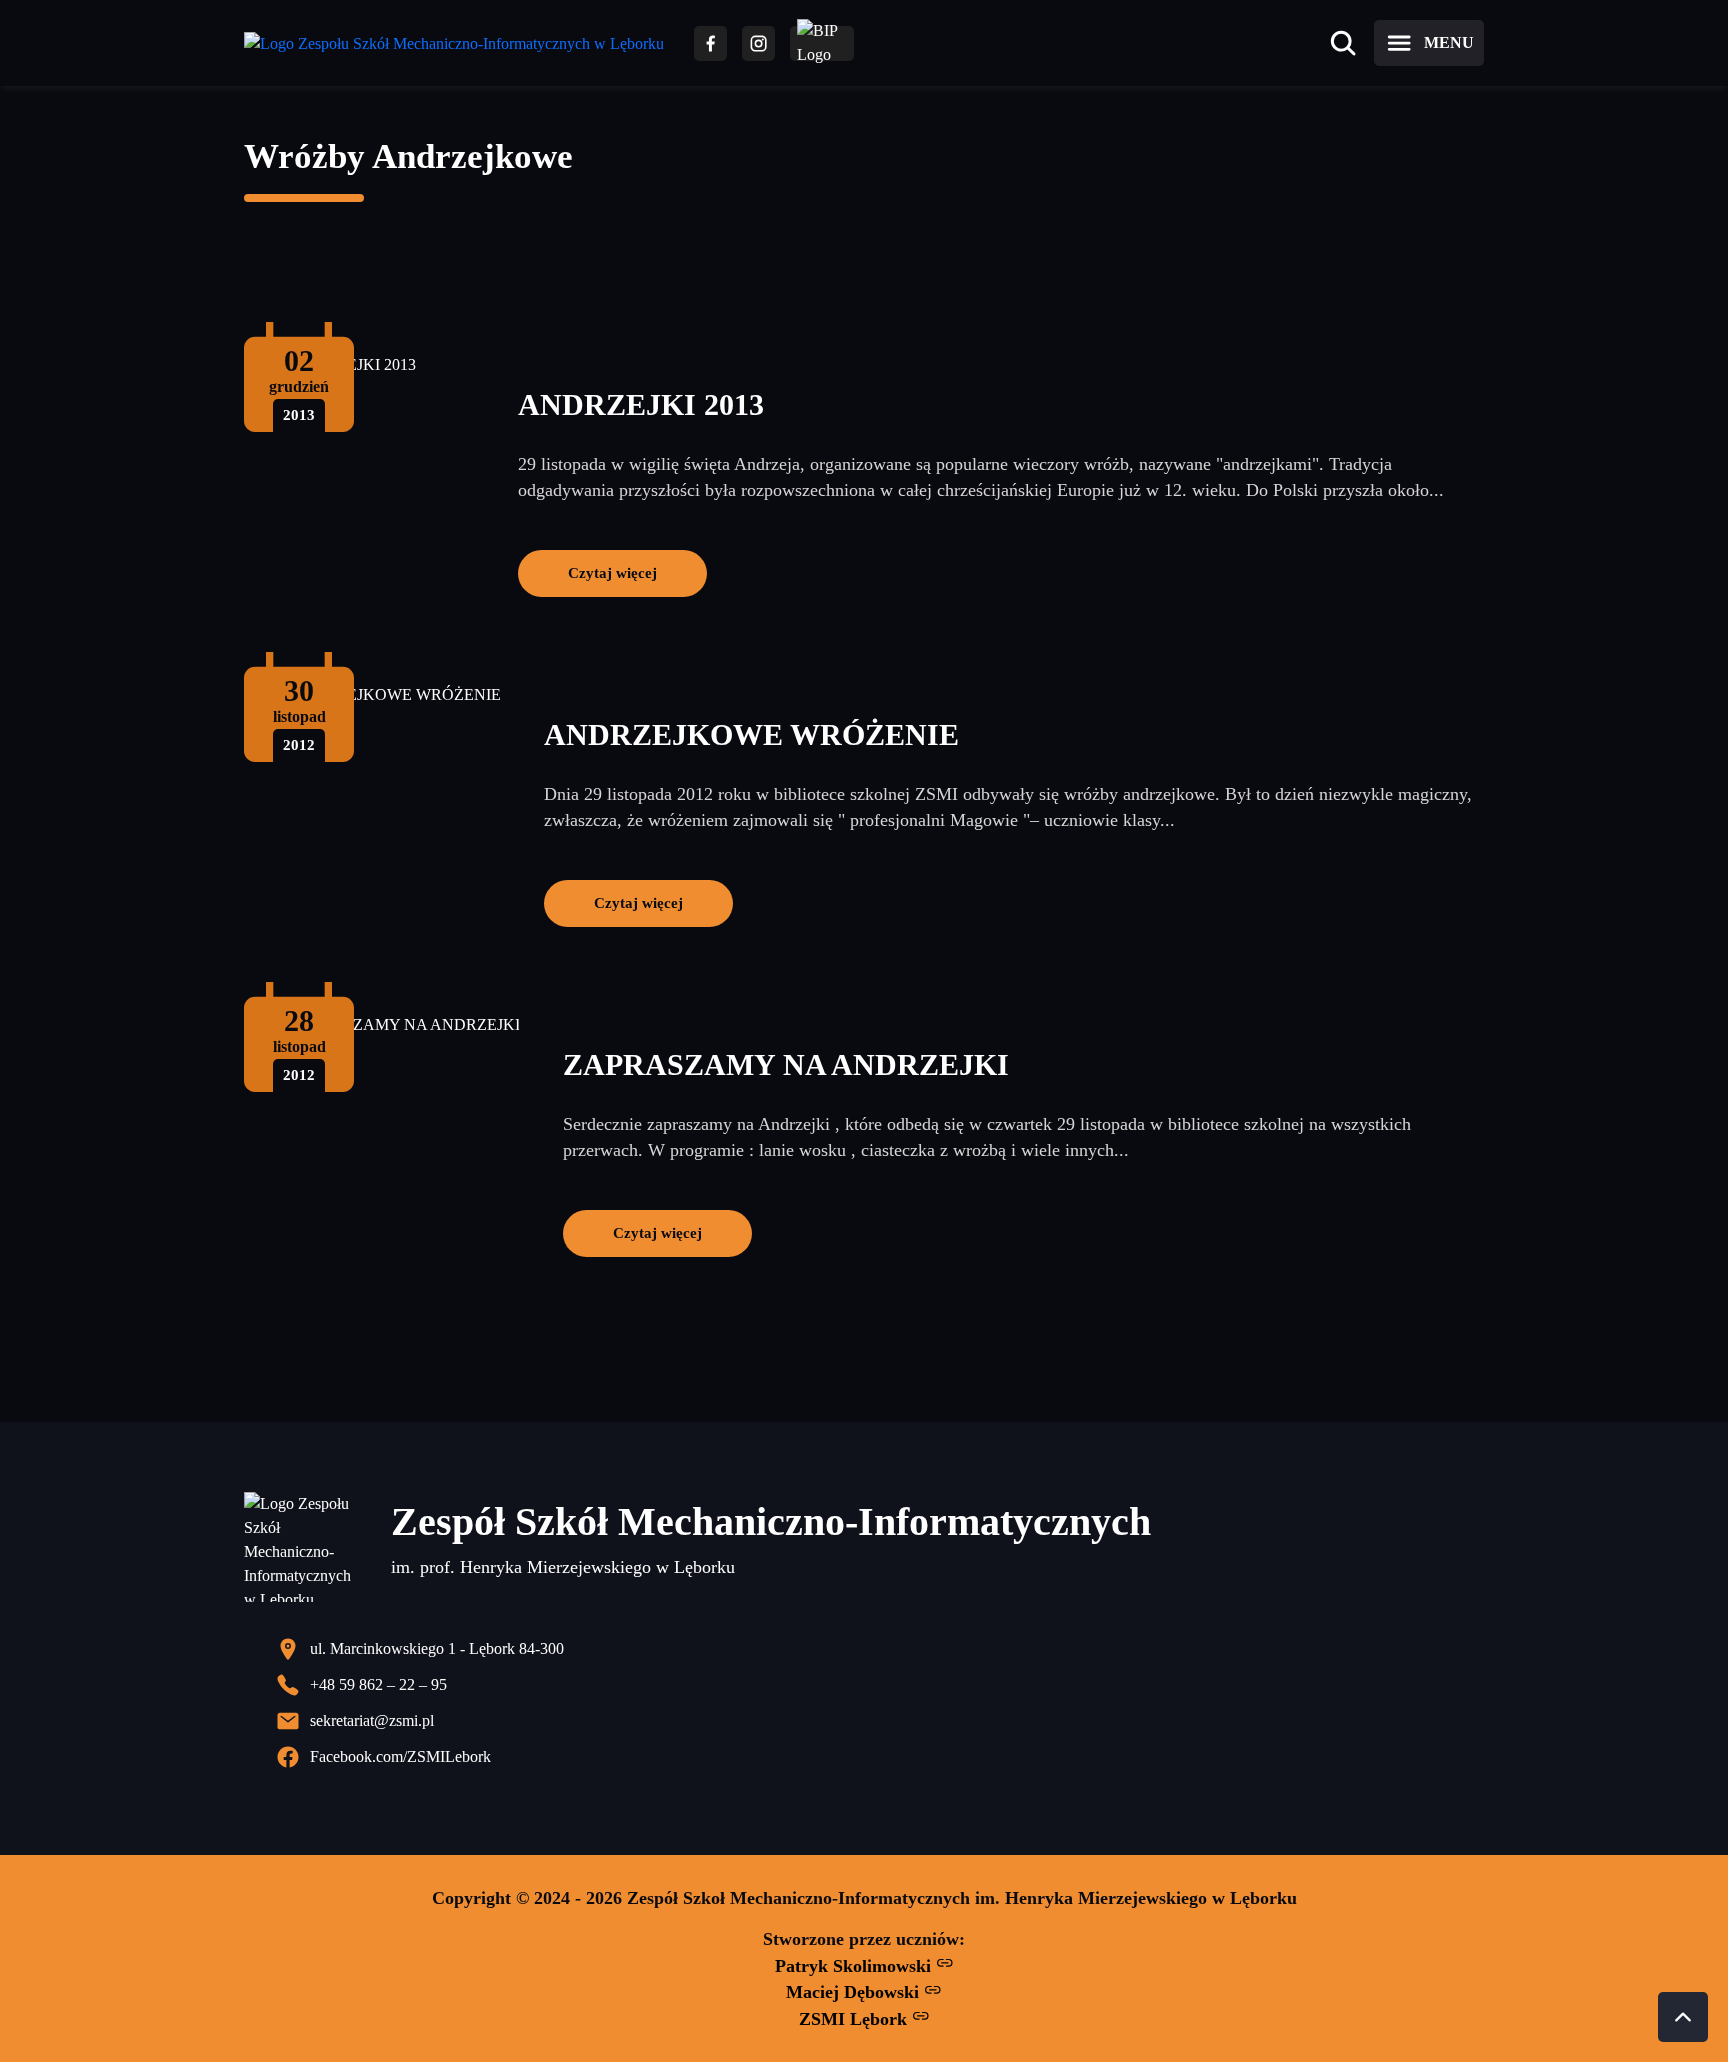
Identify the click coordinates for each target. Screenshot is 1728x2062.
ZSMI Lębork (855, 2019)
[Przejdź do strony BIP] (822, 43)
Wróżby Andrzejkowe (408, 156)
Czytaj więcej (612, 572)
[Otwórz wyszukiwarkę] (1343, 43)
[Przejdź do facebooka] (710, 43)
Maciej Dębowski (855, 1992)
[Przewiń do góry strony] (1683, 2017)
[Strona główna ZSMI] (454, 43)
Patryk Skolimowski (855, 1966)
